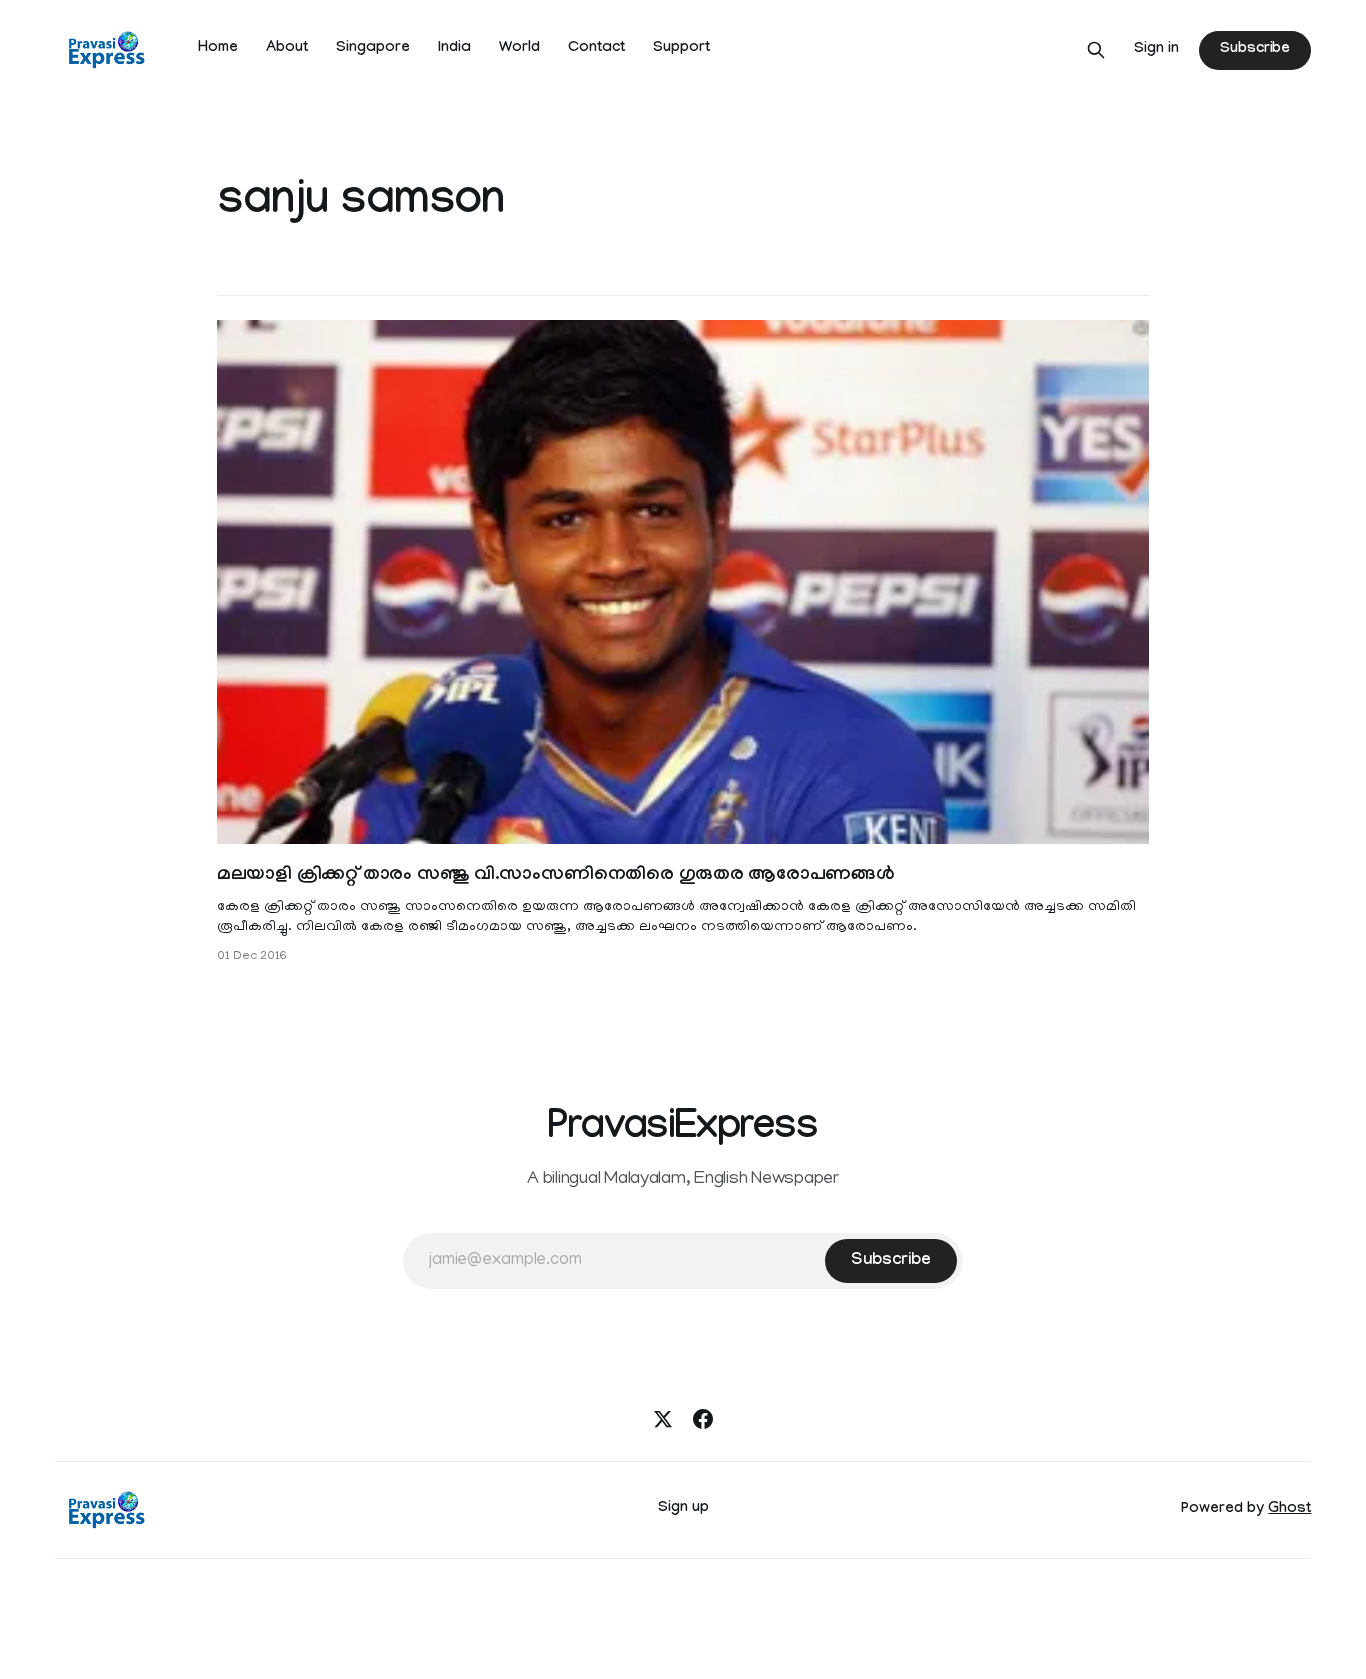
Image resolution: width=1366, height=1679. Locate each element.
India (454, 49)
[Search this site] (1096, 50)
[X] (663, 1419)
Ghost (1289, 1510)
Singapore (373, 49)
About (287, 49)
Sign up (683, 1509)
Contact (596, 49)
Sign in (1156, 50)
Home (218, 49)
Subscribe (1255, 50)
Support (681, 49)
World (519, 49)
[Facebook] (703, 1419)
